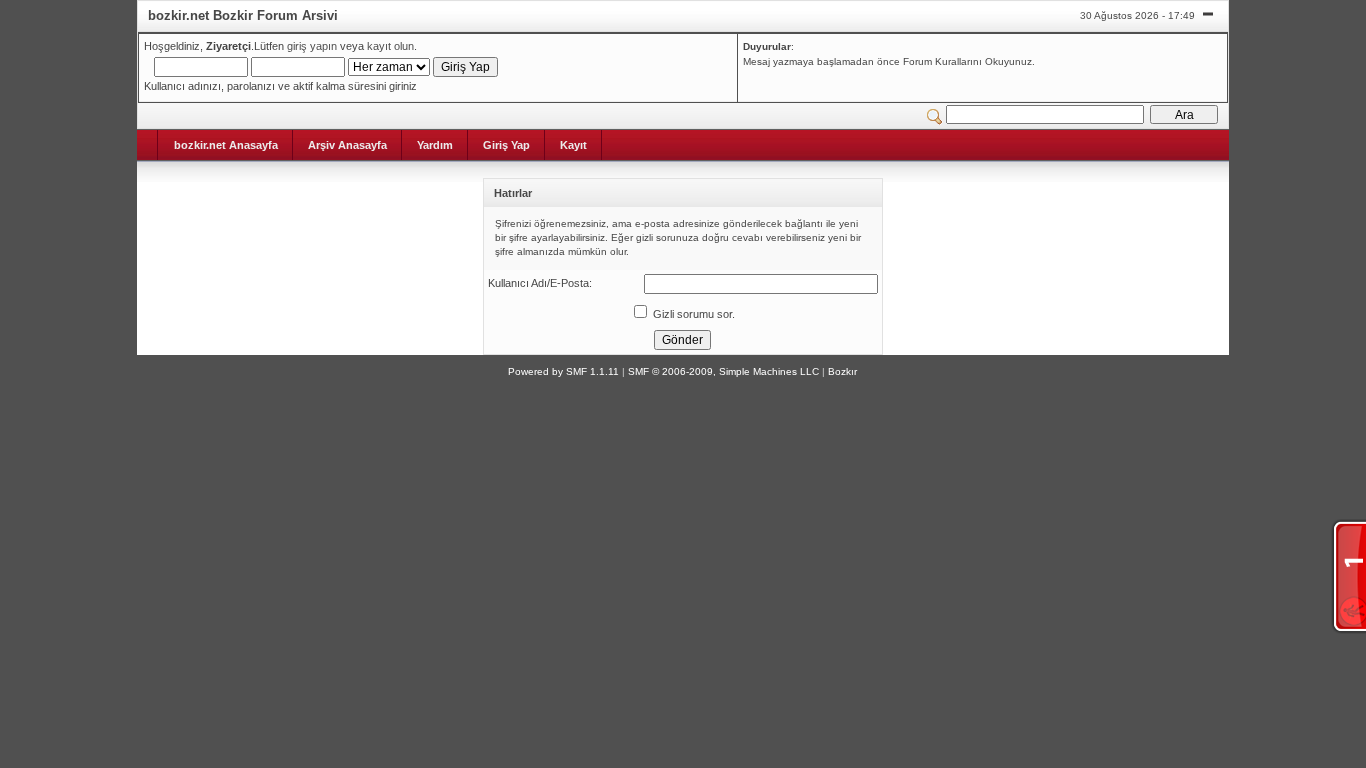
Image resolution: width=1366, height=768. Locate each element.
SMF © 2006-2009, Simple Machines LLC (723, 371)
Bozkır (842, 371)
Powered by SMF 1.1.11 (563, 371)
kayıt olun (390, 46)
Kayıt (573, 145)
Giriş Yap (506, 145)
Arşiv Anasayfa (347, 145)
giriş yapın (312, 46)
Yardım (435, 145)
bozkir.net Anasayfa (226, 145)
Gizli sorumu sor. (692, 314)
